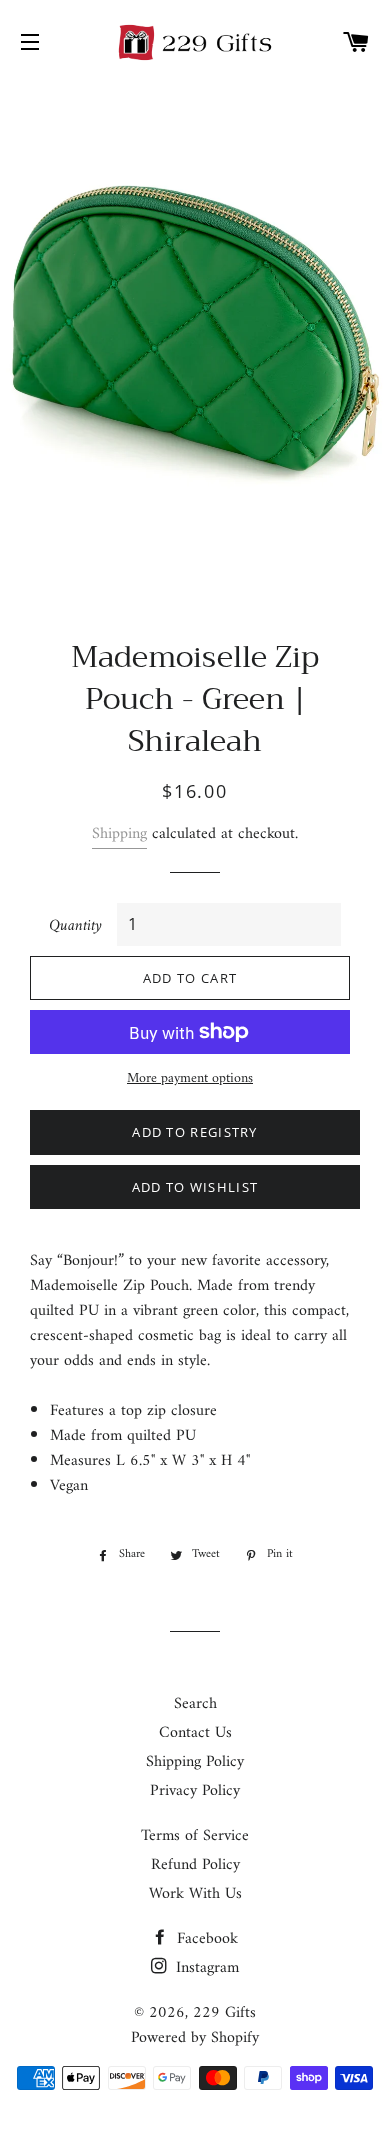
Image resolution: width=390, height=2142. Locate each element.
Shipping (119, 834)
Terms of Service (195, 1836)
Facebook (205, 1939)
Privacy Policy (195, 1791)
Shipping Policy (195, 1762)
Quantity (75, 926)
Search (195, 1704)
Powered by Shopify (195, 2038)
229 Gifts (224, 2013)
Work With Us (195, 1894)
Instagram (205, 1968)
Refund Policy (195, 1865)
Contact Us (195, 1733)
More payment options (190, 1079)
